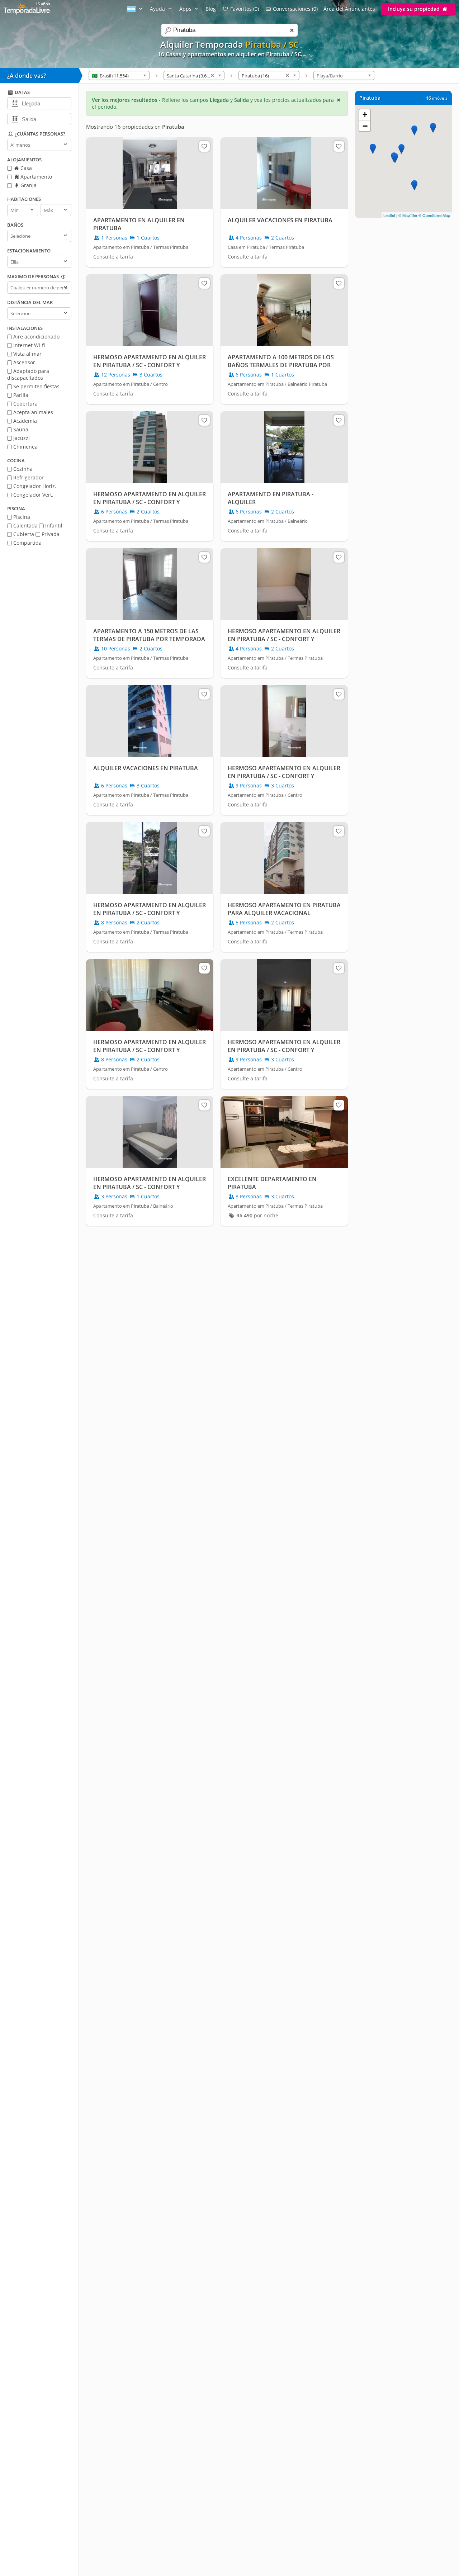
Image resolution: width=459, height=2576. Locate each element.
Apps (186, 9)
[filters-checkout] (15, 119)
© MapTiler (408, 215)
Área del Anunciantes (349, 9)
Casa (25, 168)
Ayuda (158, 9)
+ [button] (365, 115)
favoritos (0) (245, 9)
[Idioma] (136, 9)
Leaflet (389, 215)
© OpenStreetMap (434, 215)
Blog (211, 9)
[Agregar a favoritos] (204, 146)
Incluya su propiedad (415, 9)
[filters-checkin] (15, 103)
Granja (28, 185)
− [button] (365, 126)
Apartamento (36, 177)
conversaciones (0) (295, 9)
